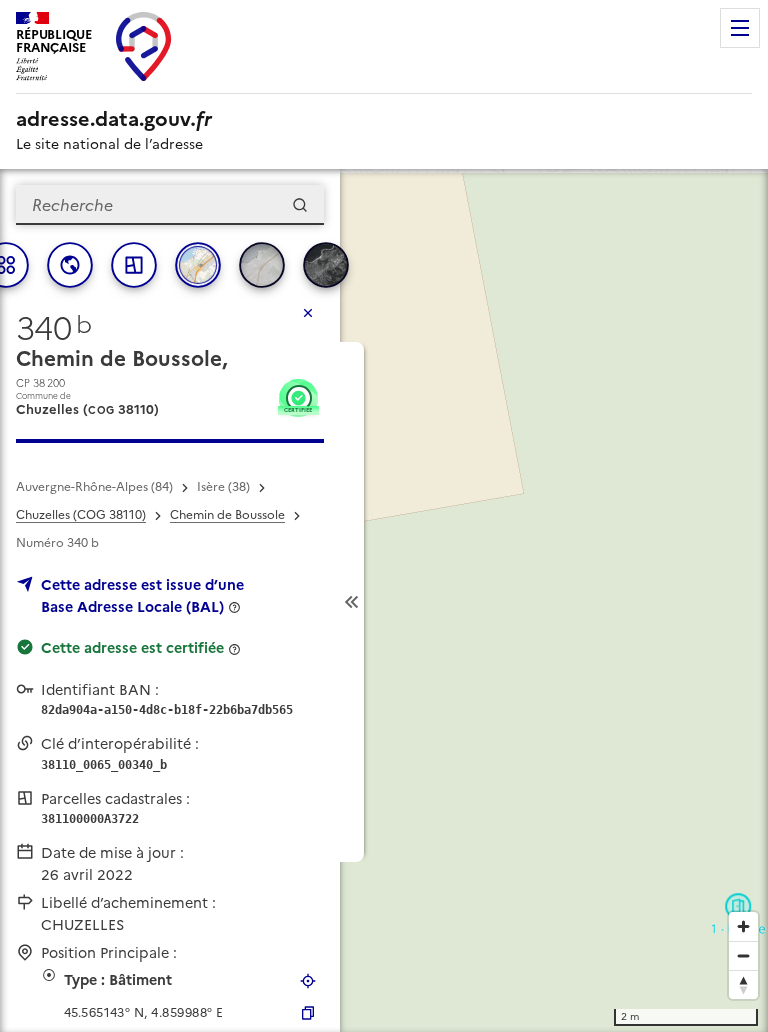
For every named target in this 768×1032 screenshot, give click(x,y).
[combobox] (170, 205)
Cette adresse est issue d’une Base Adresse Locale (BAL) (142, 596)
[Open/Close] (352, 602)
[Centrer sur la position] (308, 981)
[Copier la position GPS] (308, 1013)
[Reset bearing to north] (743, 984)
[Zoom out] (743, 955)
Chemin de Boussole (227, 515)
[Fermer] (308, 313)
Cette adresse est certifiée (132, 648)
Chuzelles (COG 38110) (81, 515)
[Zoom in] (743, 926)
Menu (740, 28)
